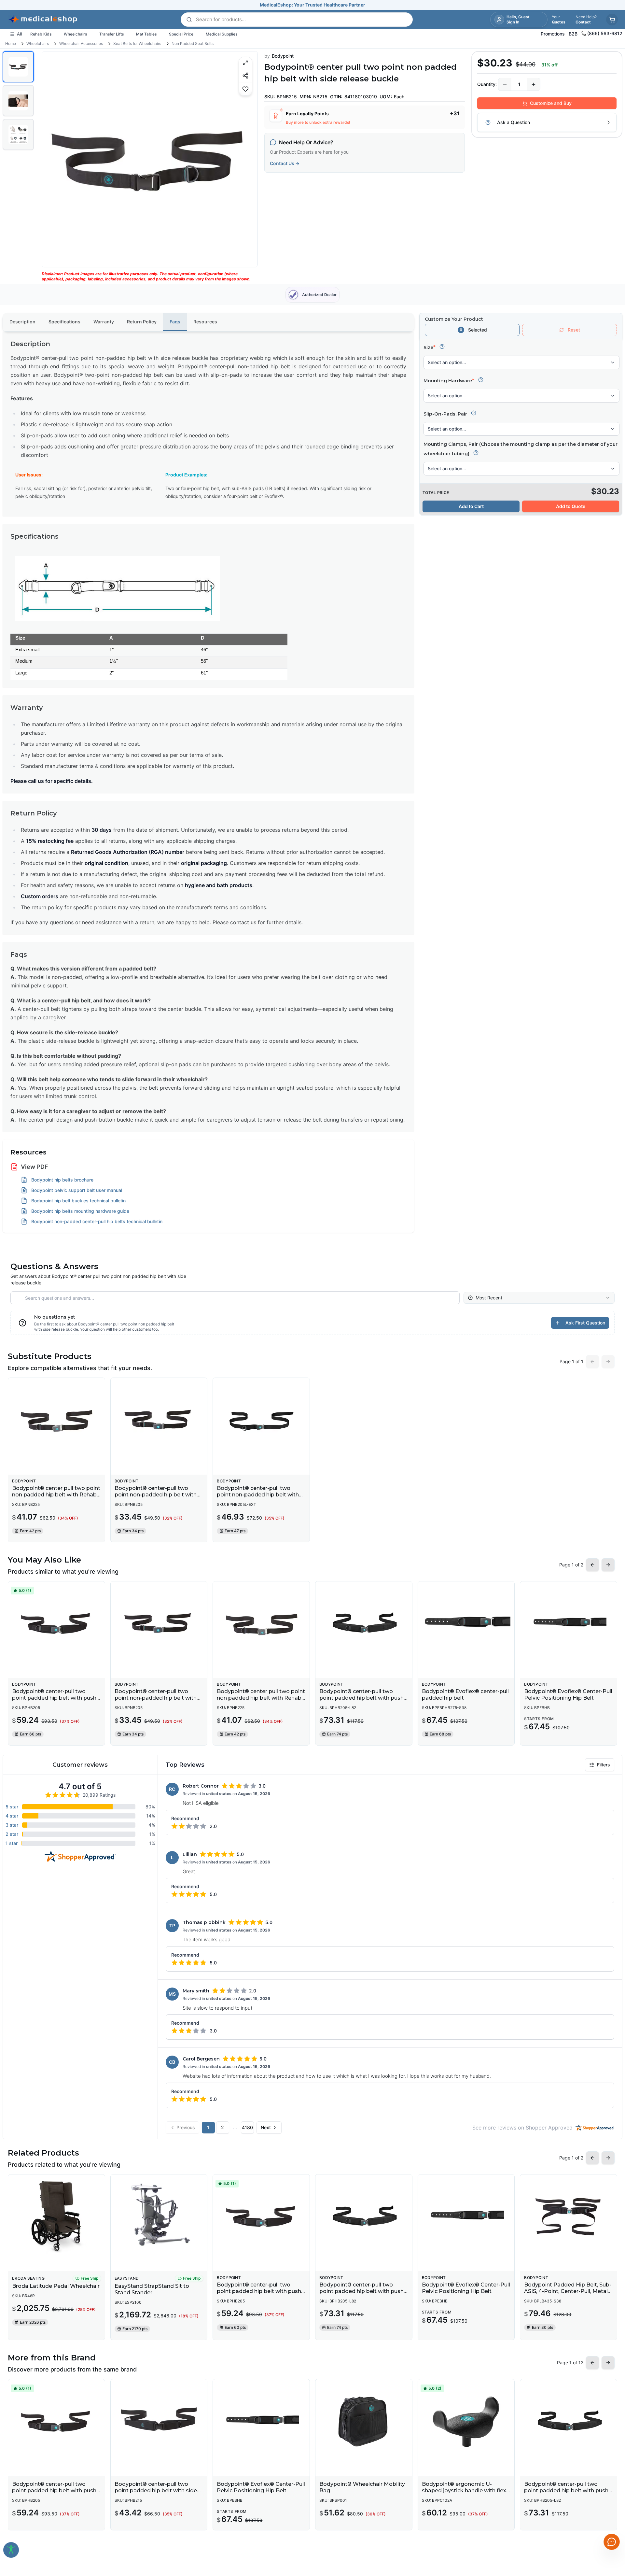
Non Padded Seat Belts (193, 43)
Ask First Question (585, 1323)
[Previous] (52, 159)
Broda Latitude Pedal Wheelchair (56, 2286)
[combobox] (539, 1298)
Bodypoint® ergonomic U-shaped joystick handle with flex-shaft (465, 2491)
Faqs (175, 322)
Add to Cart (471, 506)
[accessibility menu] (11, 2550)
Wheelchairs (38, 43)
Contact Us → (285, 163)
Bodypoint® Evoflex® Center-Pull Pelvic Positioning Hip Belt (568, 1695)
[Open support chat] (612, 2542)
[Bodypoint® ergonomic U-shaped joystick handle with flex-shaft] (466, 2421)
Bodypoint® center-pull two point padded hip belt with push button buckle (54, 1698)
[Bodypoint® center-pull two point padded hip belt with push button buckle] (56, 1623)
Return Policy (142, 322)
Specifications (64, 322)
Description (22, 322)
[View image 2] (18, 101)
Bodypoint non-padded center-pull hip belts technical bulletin (97, 1221)
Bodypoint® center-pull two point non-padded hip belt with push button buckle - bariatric (258, 1495)
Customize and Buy (551, 103)
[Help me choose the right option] (442, 347)
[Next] (247, 159)
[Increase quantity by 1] (534, 84)
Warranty (104, 322)
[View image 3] (18, 134)
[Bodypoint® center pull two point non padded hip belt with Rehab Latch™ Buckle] (56, 1420)
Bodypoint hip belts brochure (62, 1180)
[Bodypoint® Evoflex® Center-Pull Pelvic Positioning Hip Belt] (569, 1623)
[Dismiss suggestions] (611, 2508)
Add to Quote (571, 506)
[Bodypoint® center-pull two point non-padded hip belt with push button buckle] (159, 1420)
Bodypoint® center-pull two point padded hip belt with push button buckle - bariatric (361, 1698)
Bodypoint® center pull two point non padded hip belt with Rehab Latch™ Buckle (56, 1495)
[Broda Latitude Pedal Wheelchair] (56, 2216)
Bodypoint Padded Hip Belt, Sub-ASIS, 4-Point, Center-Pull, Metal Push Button (568, 2291)
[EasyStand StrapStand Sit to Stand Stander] (159, 2216)
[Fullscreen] (245, 63)
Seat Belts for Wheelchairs (137, 43)
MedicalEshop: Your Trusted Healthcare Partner (312, 5)
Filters (604, 1765)
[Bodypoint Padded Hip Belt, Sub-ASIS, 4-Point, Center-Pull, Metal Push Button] (569, 2216)
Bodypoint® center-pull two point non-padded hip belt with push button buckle (156, 1495)
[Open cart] (612, 20)
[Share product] (245, 75)
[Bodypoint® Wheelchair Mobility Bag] (364, 2421)
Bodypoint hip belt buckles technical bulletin (78, 1201)
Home (11, 43)
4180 (247, 2127)
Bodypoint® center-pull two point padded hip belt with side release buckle (156, 2491)
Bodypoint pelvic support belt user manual (77, 1190)
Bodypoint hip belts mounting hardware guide (80, 1211)
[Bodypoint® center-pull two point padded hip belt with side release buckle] (159, 2421)
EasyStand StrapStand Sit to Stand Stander (152, 2289)
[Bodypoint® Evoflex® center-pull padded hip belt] (466, 1623)
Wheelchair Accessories (81, 43)
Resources (205, 322)
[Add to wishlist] (245, 89)
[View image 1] (18, 67)
